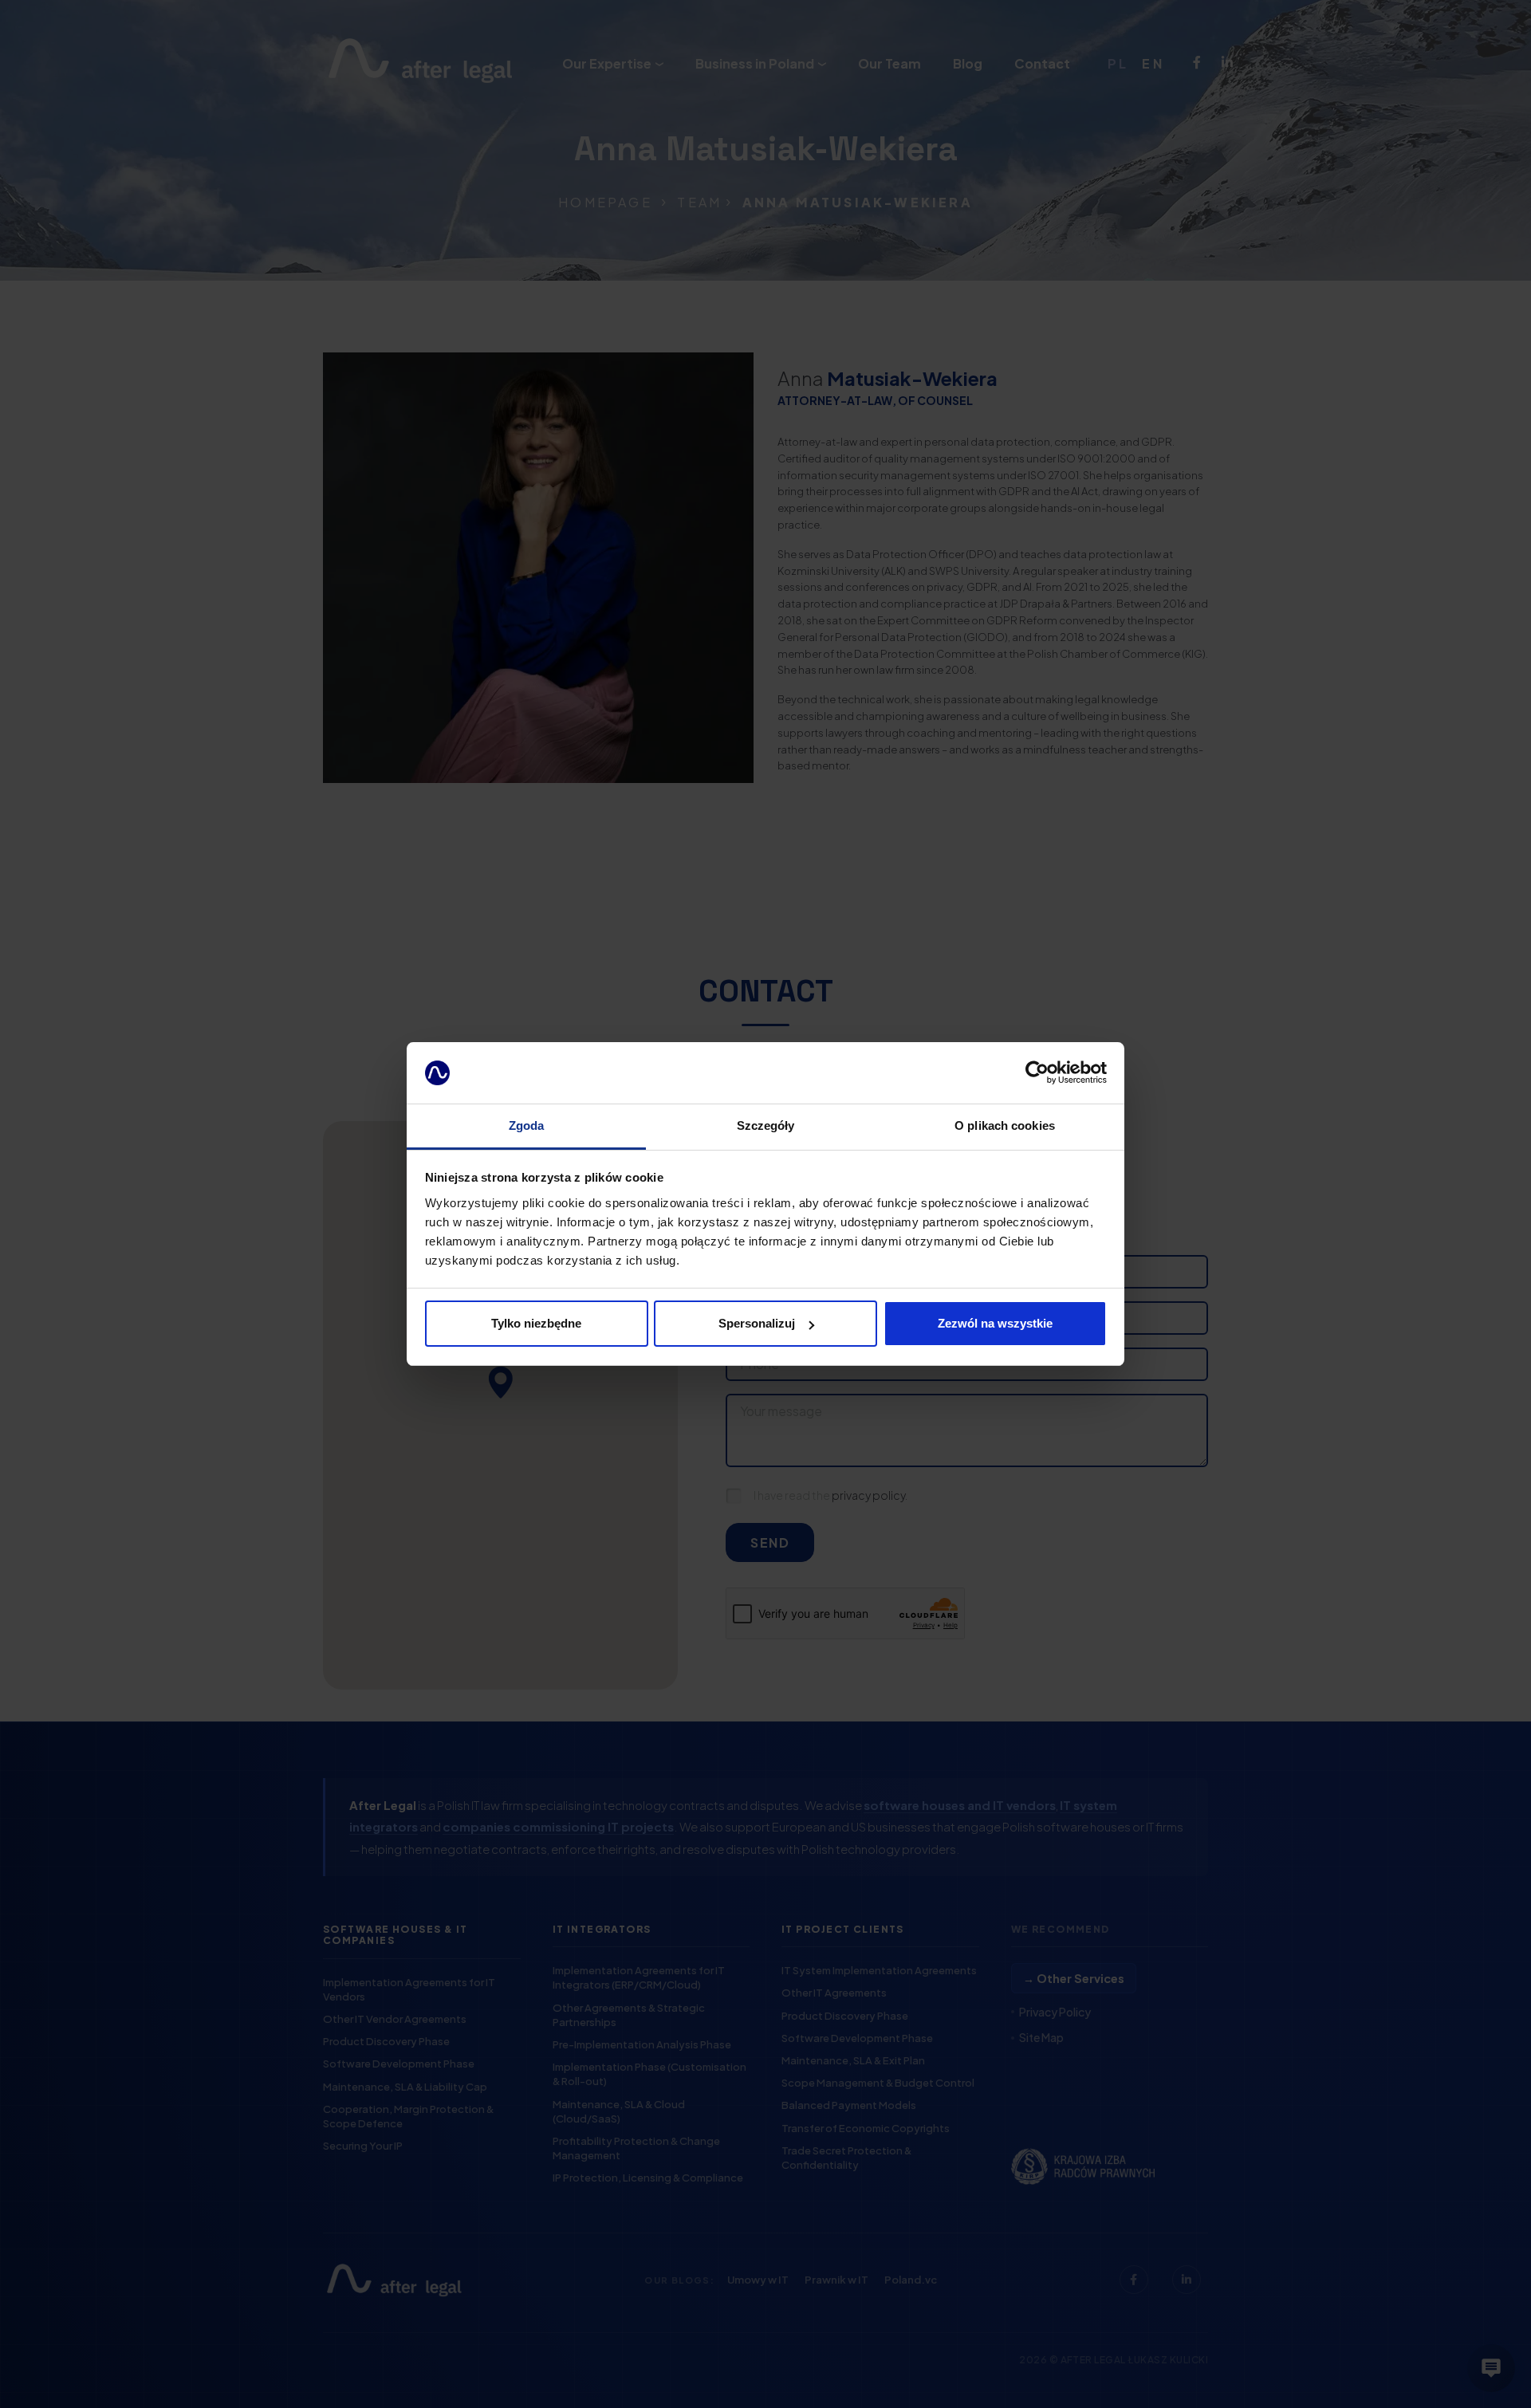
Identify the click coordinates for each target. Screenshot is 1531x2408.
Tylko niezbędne (536, 1323)
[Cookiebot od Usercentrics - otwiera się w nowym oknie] (1037, 1073)
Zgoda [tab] (527, 1125)
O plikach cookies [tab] (1005, 1125)
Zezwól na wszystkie (995, 1323)
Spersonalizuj (757, 1323)
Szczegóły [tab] (766, 1125)
